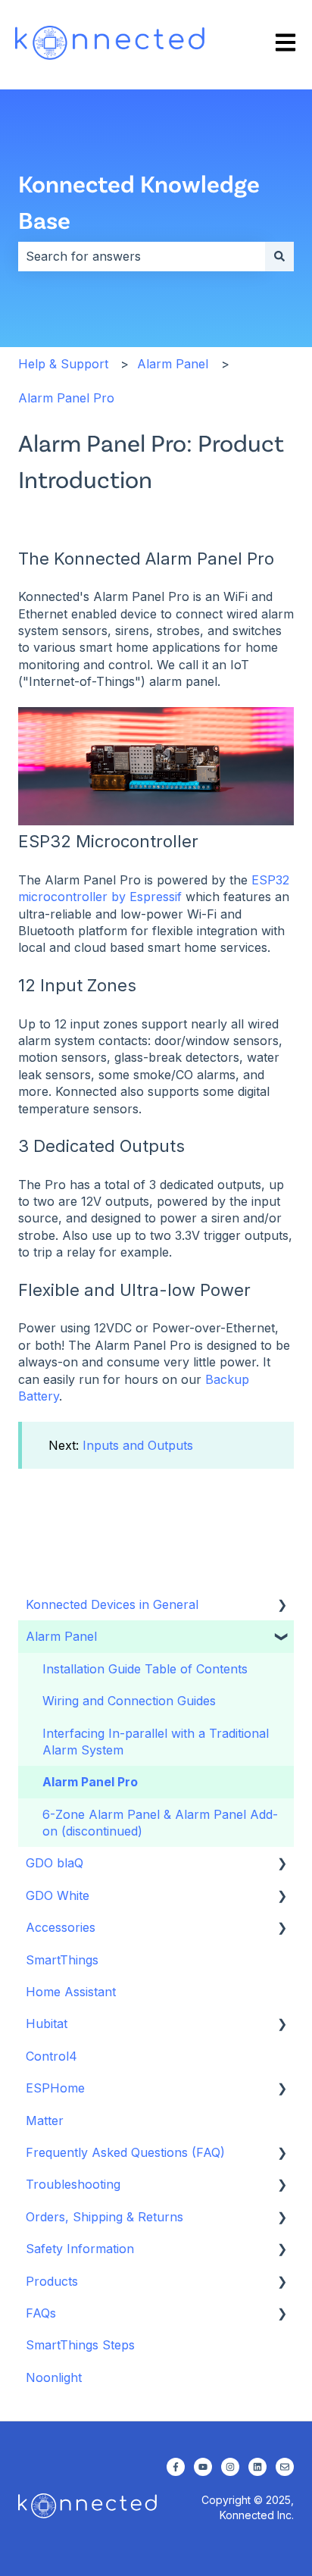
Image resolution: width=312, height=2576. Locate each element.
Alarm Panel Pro (66, 398)
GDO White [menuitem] (58, 1895)
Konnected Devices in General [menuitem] (112, 1604)
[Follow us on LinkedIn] (257, 2467)
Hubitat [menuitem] (47, 2024)
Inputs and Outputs (138, 1445)
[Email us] (285, 2467)
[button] (282, 1606)
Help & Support (63, 364)
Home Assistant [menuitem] (71, 1992)
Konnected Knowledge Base (139, 201)
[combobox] (142, 256)
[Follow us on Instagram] (230, 2467)
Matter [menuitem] (45, 2121)
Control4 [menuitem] (51, 2056)
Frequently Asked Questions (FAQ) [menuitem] (125, 2152)
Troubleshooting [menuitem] (73, 2184)
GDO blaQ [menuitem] (55, 1863)
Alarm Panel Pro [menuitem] (90, 1782)
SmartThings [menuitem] (62, 1960)
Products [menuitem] (52, 2281)
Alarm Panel (173, 364)
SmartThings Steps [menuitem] (80, 2345)
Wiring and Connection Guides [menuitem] (129, 1701)
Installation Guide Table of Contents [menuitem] (145, 1669)
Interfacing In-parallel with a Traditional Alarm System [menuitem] (156, 1742)
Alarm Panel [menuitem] (61, 1636)
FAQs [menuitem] (41, 2313)
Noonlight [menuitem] (54, 2377)
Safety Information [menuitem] (80, 2249)
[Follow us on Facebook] (176, 2467)
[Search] (279, 256)
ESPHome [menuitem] (55, 2088)
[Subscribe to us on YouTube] (203, 2467)
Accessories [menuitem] (61, 1927)
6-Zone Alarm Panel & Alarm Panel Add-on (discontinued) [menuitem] (160, 1823)
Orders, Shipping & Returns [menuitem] (105, 2217)
